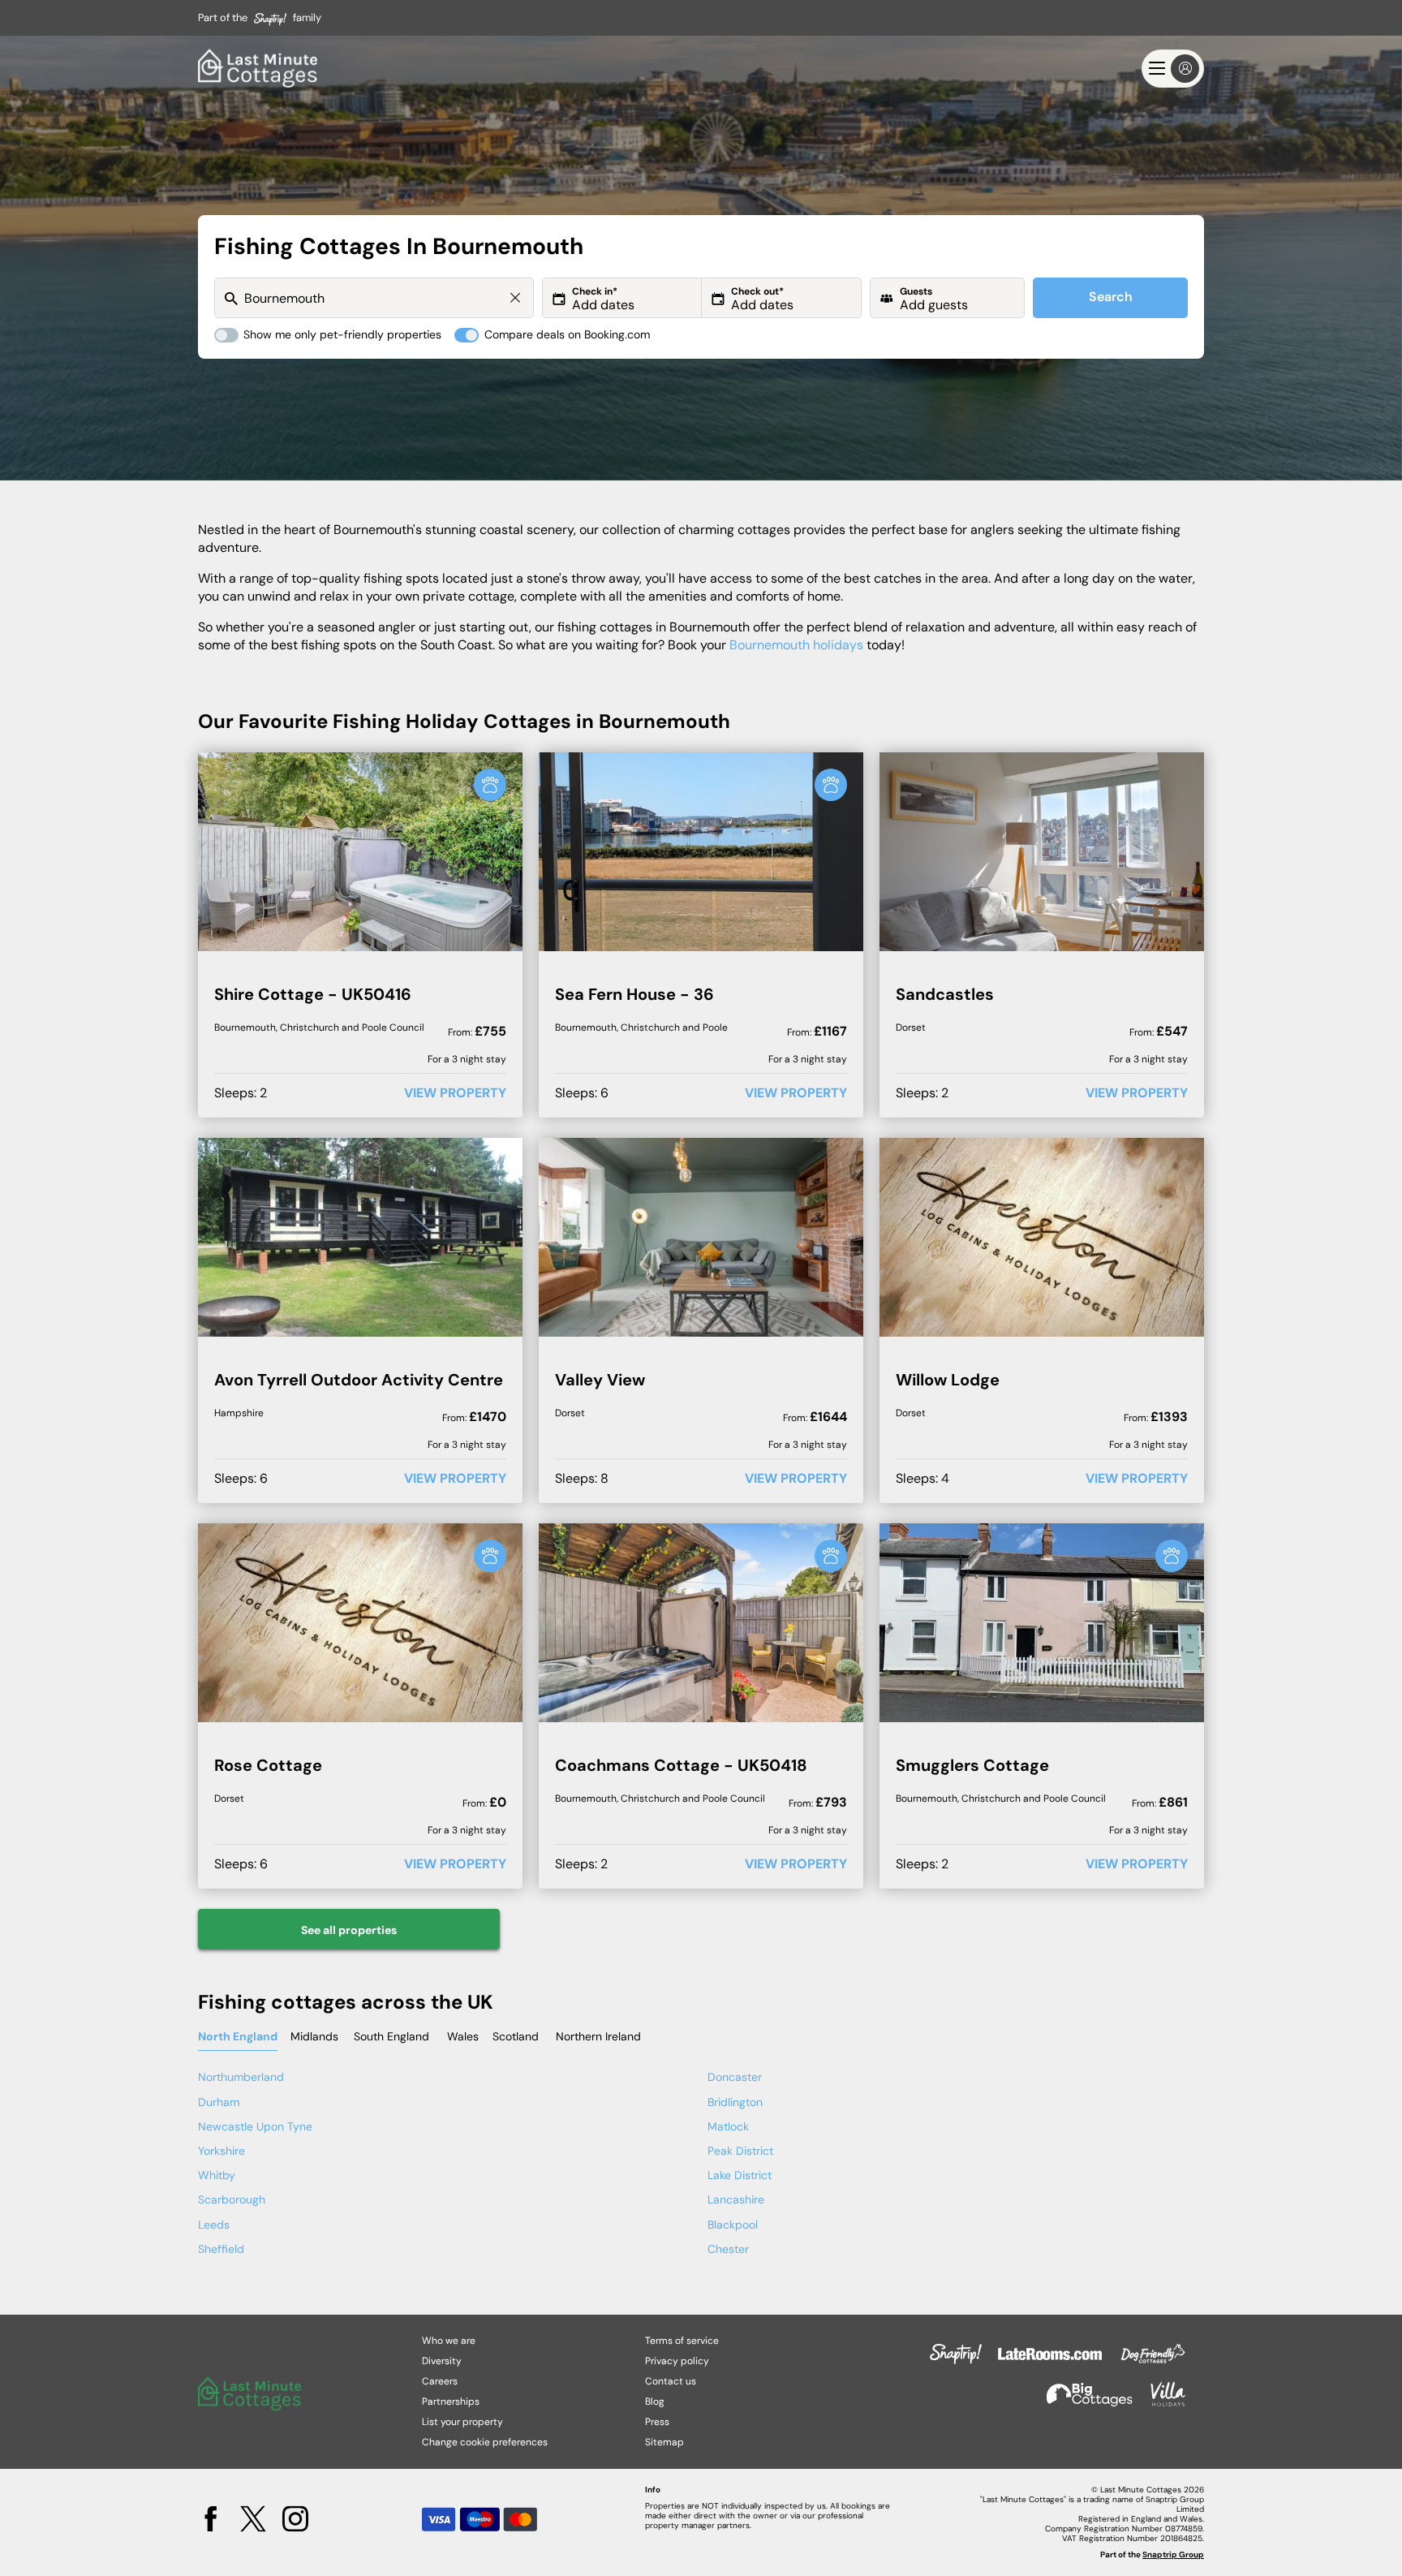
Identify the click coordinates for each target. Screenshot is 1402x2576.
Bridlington (735, 2102)
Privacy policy (677, 2361)
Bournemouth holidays (796, 645)
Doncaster (735, 2077)
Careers (440, 2381)
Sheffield (221, 2249)
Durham (219, 2102)
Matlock (728, 2126)
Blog (655, 2402)
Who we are (449, 2341)
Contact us (671, 2381)
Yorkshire (221, 2151)
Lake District (740, 2175)
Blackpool (733, 2225)
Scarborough (232, 2199)
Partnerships (451, 2402)
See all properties (349, 1930)
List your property (462, 2422)
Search (1111, 297)
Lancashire (736, 2199)
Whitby (217, 2175)
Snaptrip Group (1173, 2554)
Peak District (740, 2151)
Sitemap (664, 2442)
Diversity (442, 2361)
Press (657, 2422)
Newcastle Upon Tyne (255, 2126)
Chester (728, 2249)
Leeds (214, 2225)
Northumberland (241, 2077)
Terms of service (682, 2341)
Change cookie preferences (485, 2442)
